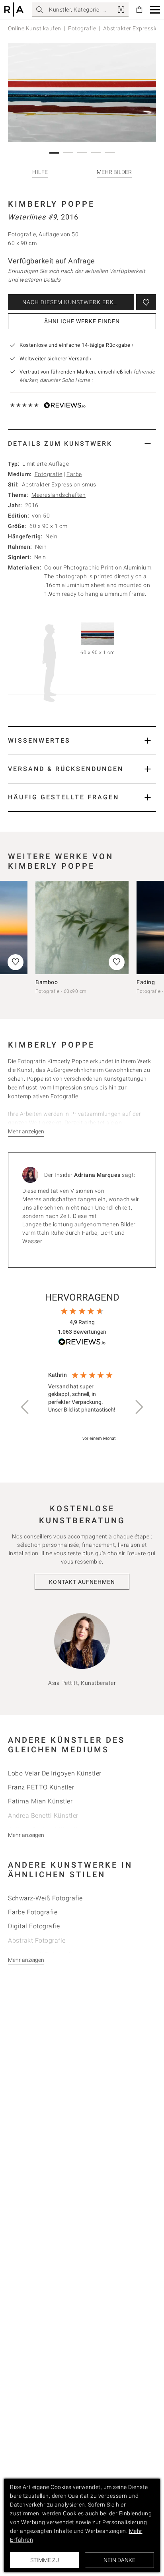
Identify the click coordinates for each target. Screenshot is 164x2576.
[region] (82, 1407)
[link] (121, 10)
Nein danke (119, 2560)
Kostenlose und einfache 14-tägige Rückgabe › (76, 345)
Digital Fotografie (34, 1926)
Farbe (74, 474)
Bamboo (47, 982)
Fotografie (82, 28)
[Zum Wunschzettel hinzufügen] (146, 302)
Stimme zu (45, 2560)
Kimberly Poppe (51, 204)
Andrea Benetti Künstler (43, 1816)
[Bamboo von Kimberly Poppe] (82, 927)
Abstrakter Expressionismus (59, 484)
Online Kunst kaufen (35, 28)
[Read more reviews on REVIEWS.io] (82, 1343)
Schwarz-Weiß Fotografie (45, 1898)
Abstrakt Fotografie (37, 1940)
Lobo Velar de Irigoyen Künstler (55, 1773)
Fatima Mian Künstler (40, 1801)
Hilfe (40, 172)
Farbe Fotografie (33, 1912)
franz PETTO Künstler (41, 1787)
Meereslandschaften (59, 495)
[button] (155, 10)
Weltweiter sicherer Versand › (56, 359)
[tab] (82, 444)
